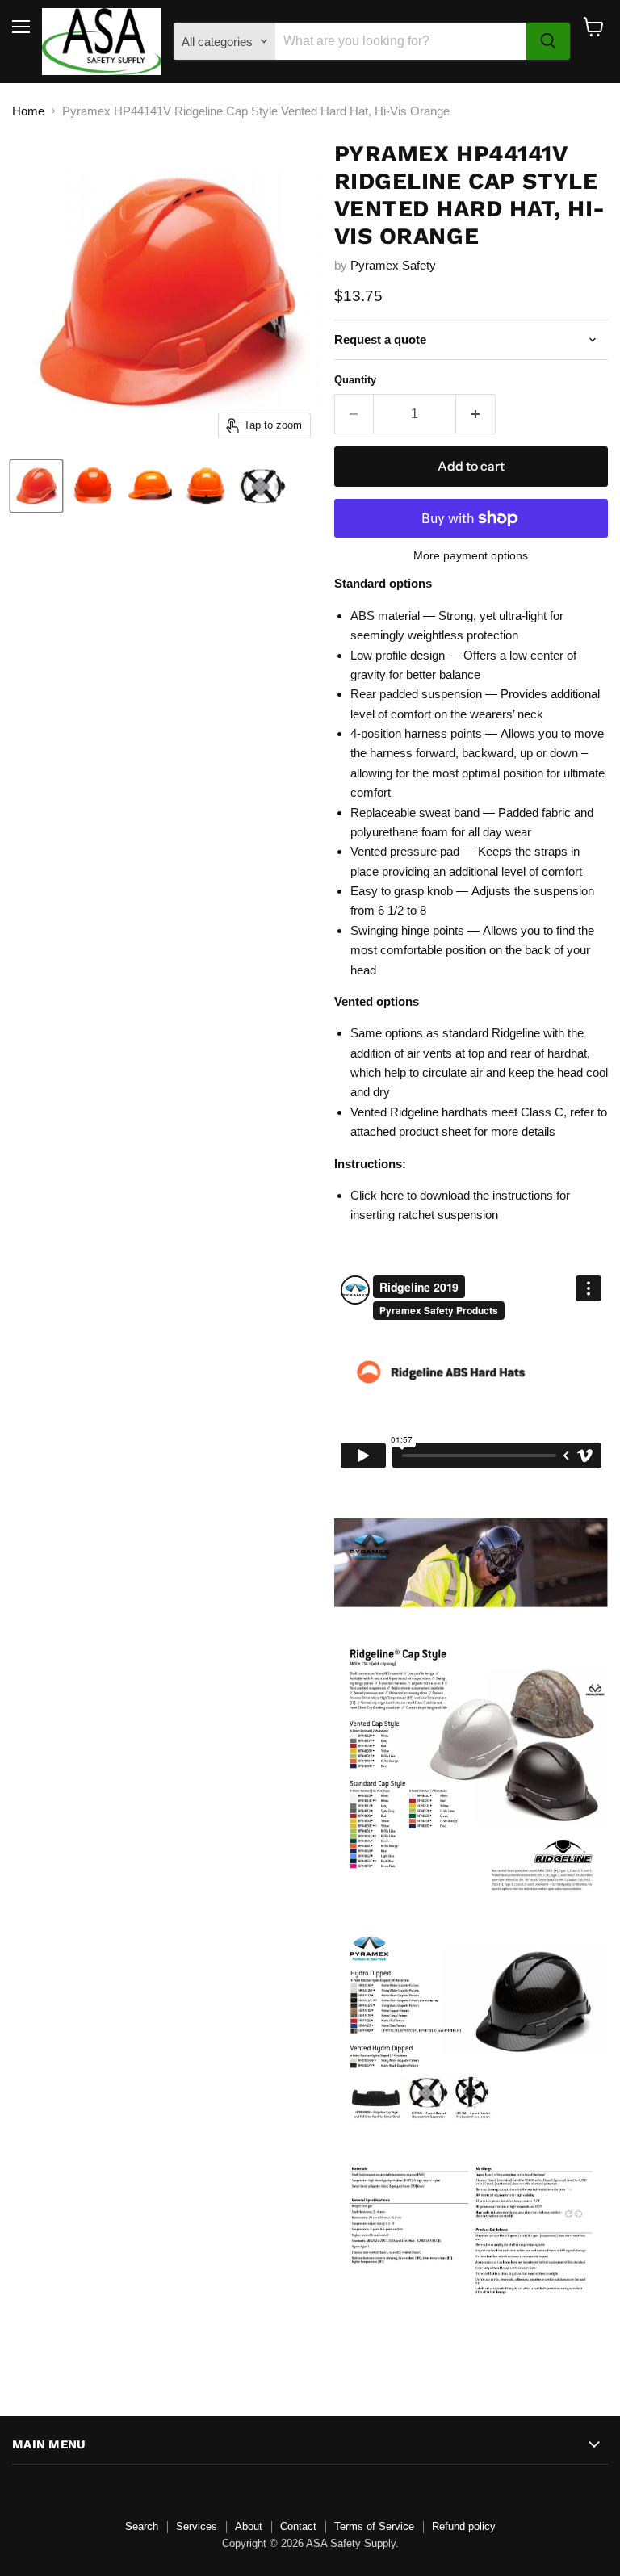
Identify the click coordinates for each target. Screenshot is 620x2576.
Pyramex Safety (393, 265)
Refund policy (464, 2526)
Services (197, 2526)
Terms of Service (374, 2526)
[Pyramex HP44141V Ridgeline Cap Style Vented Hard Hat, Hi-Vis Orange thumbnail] (36, 486)
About (249, 2526)
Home (28, 111)
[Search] (548, 41)
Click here (377, 1195)
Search (142, 2526)
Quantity (355, 380)
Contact (298, 2526)
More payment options (471, 555)
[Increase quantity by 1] (476, 414)
